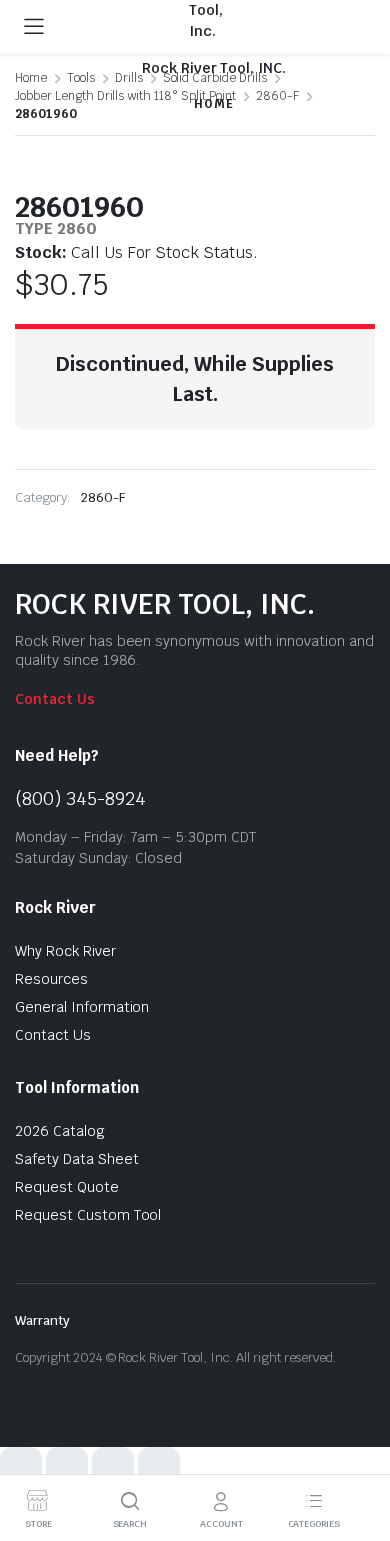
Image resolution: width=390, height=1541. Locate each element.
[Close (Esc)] (159, 1468)
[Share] (113, 1468)
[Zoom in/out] (21, 1468)
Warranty (42, 1320)
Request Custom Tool (88, 1215)
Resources (51, 979)
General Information (82, 1007)
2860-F (103, 497)
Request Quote (67, 1187)
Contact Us (55, 699)
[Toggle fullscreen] (67, 1468)
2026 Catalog (60, 1131)
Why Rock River (65, 951)
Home (31, 78)
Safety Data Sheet (77, 1159)
